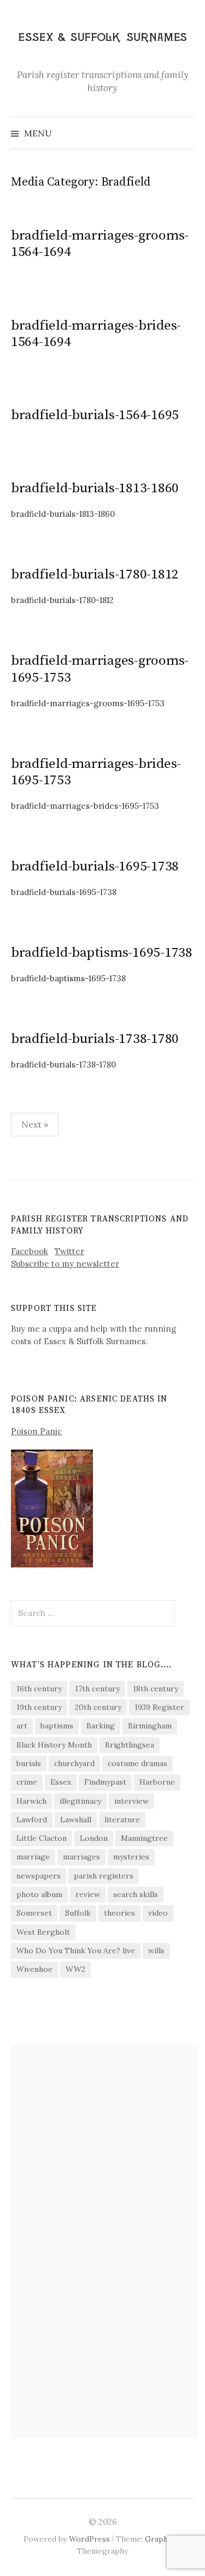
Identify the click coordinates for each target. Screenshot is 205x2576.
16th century (39, 1689)
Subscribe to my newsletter (65, 1264)
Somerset (34, 1913)
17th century (97, 1689)
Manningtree (144, 1838)
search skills (136, 1894)
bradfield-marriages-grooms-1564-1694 (100, 244)
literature (122, 1820)
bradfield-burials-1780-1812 (95, 574)
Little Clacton (42, 1838)
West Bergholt (43, 1932)
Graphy (158, 2539)
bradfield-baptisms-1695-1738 (102, 953)
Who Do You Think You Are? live (76, 1951)
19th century (39, 1707)
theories (119, 1913)
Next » (35, 1124)
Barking (101, 1726)
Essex (61, 1782)
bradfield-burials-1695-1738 (95, 866)
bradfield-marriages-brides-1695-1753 (96, 772)
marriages (81, 1857)
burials (29, 1763)
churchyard (74, 1763)
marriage (33, 1857)
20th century (98, 1707)
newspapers (39, 1876)
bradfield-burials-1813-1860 (95, 488)
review (88, 1894)
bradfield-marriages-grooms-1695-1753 (100, 669)
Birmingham (150, 1726)
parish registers (104, 1876)
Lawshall (76, 1820)
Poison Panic (36, 1431)
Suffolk (78, 1913)
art (22, 1726)
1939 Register (159, 1707)
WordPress (89, 2539)
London (94, 1838)
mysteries (131, 1857)
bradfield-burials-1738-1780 (95, 1039)
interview (131, 1801)
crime (27, 1782)
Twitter (69, 1251)
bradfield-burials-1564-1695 (95, 415)
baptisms (57, 1726)
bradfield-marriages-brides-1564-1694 (96, 334)
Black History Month (54, 1745)
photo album (39, 1894)
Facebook (30, 1251)
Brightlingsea (130, 1745)
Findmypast (105, 1782)
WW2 (75, 1969)
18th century (156, 1689)
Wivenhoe (34, 1969)
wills (156, 1951)
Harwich (31, 1801)
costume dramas (137, 1763)
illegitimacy (80, 1801)
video (158, 1913)
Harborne (157, 1782)
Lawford (32, 1820)
